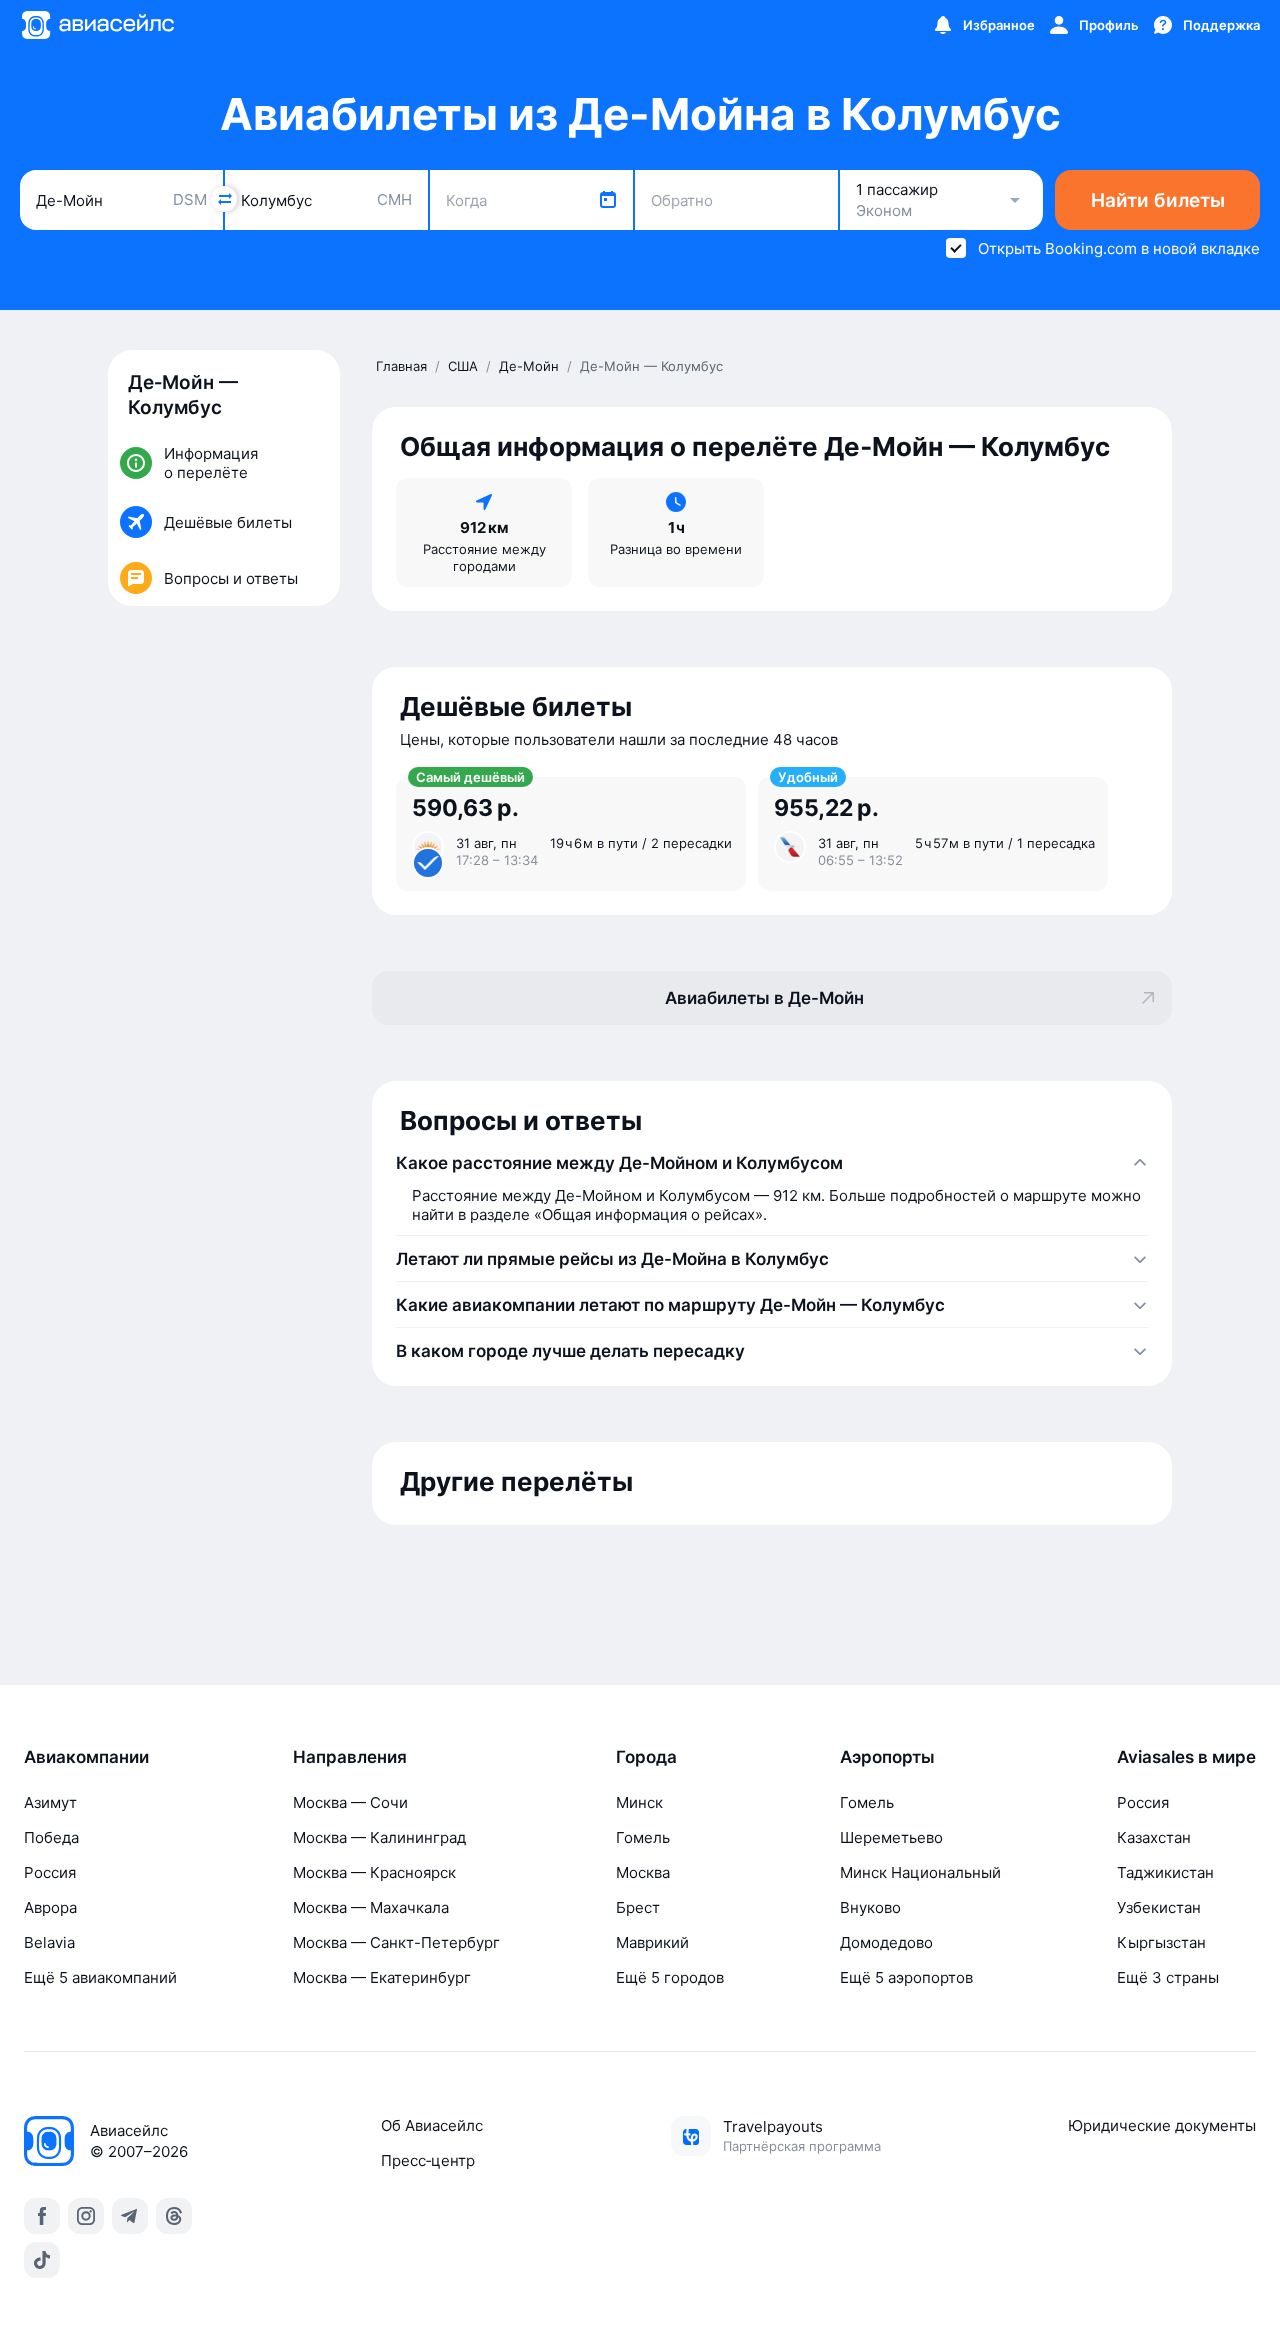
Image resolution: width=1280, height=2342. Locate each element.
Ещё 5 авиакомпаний (100, 1977)
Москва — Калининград (379, 1837)
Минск (639, 1802)
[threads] (174, 2216)
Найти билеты (1158, 200)
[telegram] (130, 2216)
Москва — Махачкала (371, 1907)
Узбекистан (1159, 1907)
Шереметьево (891, 1837)
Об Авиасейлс (432, 2125)
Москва (643, 1872)
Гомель (643, 1837)
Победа (51, 1837)
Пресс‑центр (428, 2160)
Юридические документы (1162, 2125)
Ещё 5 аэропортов (906, 1977)
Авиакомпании (86, 1757)
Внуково (870, 1907)
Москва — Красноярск (374, 1872)
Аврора (50, 1907)
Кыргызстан (1161, 1942)
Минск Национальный (920, 1872)
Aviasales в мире (1186, 1757)
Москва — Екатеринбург (382, 1977)
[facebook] (42, 2216)
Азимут (50, 1802)
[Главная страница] (97, 25)
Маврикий (652, 1942)
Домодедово (886, 1942)
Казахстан (1154, 1837)
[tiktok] (42, 2260)
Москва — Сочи (350, 1802)
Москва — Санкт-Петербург (396, 1942)
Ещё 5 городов (670, 1977)
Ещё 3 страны (1168, 1977)
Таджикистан (1165, 1872)
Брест (638, 1907)
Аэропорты (887, 1757)
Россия (50, 1872)
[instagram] (86, 2216)
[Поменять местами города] (224, 199)
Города (646, 1757)
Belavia (49, 1942)
